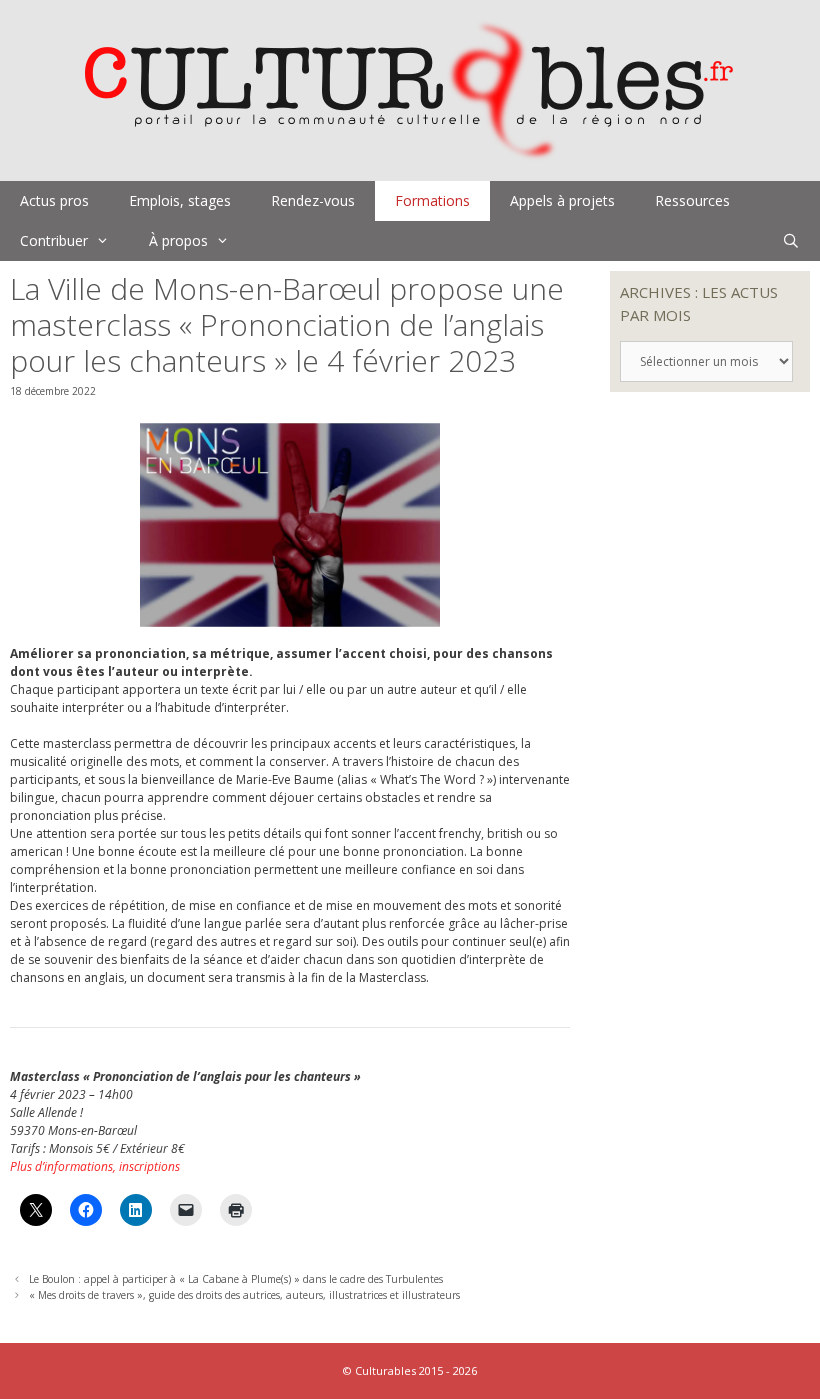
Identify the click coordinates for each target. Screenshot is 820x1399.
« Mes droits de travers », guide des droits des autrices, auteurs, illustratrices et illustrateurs (244, 1295)
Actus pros (54, 200)
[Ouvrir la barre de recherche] (791, 241)
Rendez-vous (313, 200)
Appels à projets (562, 200)
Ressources (692, 200)
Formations (432, 200)
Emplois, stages (180, 200)
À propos (178, 240)
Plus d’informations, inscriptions (95, 1166)
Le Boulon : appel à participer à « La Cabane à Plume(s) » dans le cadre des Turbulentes (236, 1279)
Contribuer (54, 240)
